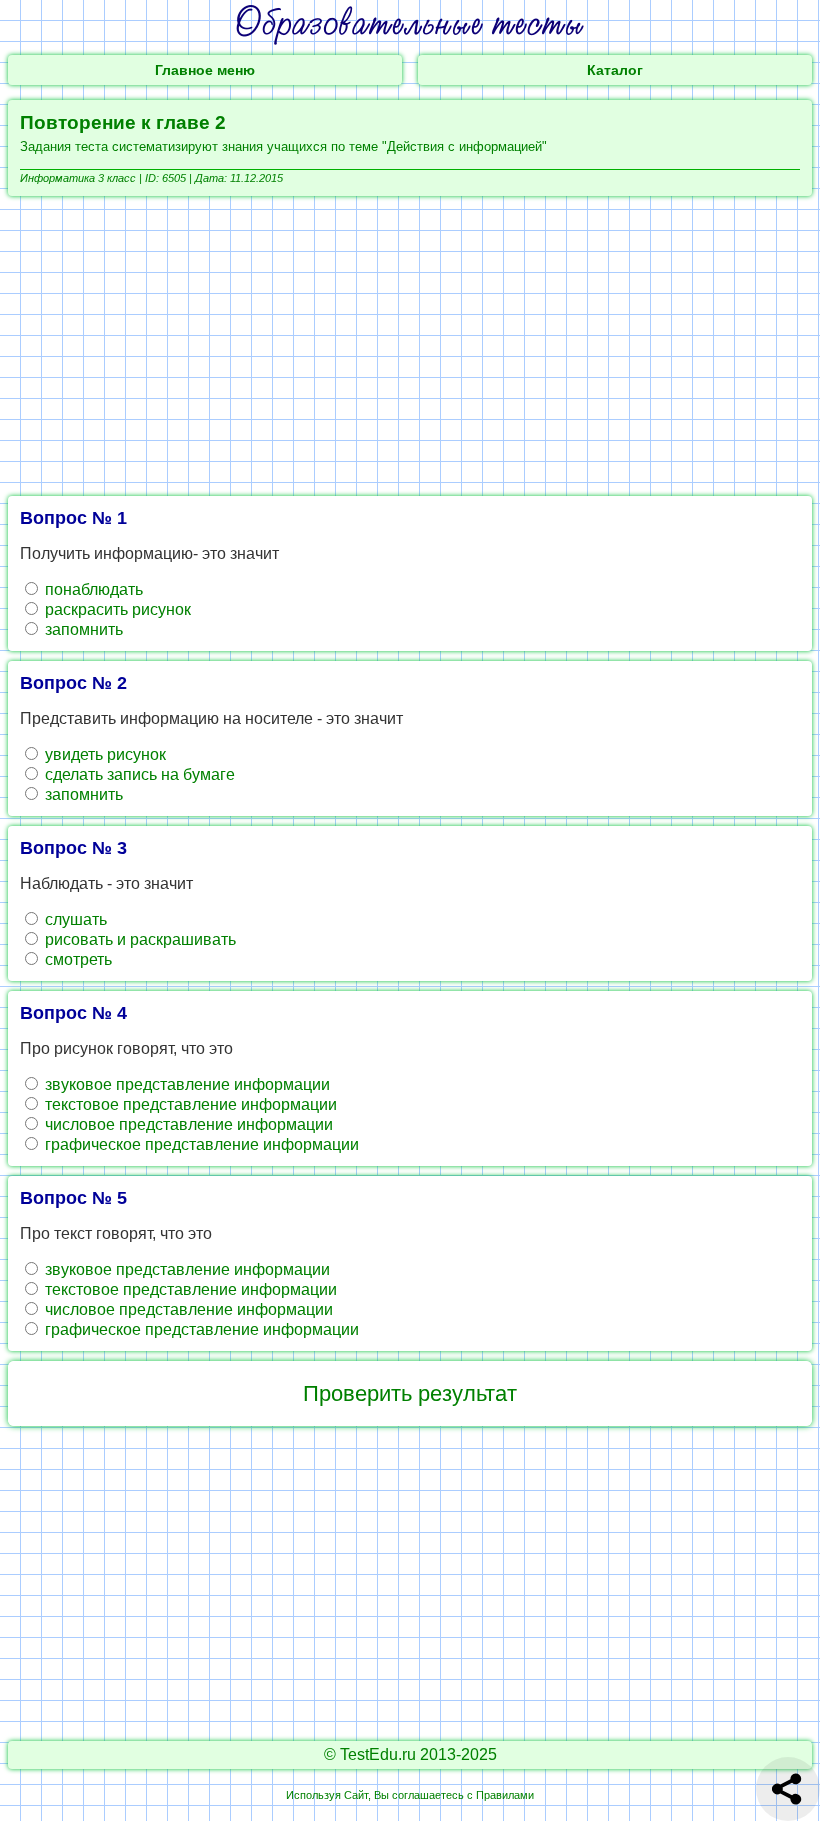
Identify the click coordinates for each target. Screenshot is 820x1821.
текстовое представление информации (189, 1104)
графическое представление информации (200, 1144)
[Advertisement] (410, 346)
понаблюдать (92, 589)
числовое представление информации (187, 1124)
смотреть (76, 959)
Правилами (505, 1795)
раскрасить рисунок (116, 609)
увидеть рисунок (103, 754)
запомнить (82, 629)
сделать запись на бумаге (138, 774)
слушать (74, 919)
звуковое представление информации (185, 1084)
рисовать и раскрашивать (138, 939)
